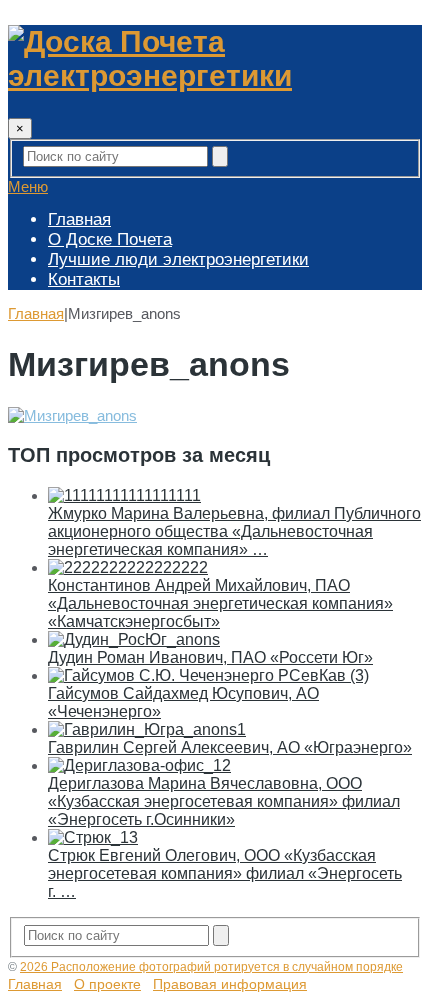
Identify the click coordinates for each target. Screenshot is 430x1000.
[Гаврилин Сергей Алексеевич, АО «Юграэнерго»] (147, 729)
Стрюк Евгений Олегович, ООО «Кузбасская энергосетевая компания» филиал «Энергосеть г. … (225, 873)
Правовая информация (230, 984)
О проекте (107, 984)
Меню (28, 186)
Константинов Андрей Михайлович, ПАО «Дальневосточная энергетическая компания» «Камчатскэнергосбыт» (220, 603)
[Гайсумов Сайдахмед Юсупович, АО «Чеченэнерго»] (208, 675)
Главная (79, 219)
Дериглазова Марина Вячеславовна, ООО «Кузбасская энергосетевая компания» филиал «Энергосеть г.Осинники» (224, 801)
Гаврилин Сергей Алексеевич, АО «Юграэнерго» (230, 747)
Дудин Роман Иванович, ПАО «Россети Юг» (210, 657)
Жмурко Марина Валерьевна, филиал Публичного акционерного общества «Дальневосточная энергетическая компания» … (234, 531)
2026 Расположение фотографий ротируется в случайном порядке (211, 967)
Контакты (84, 279)
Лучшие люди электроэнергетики (178, 259)
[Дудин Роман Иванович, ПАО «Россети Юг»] (134, 639)
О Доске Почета (110, 239)
